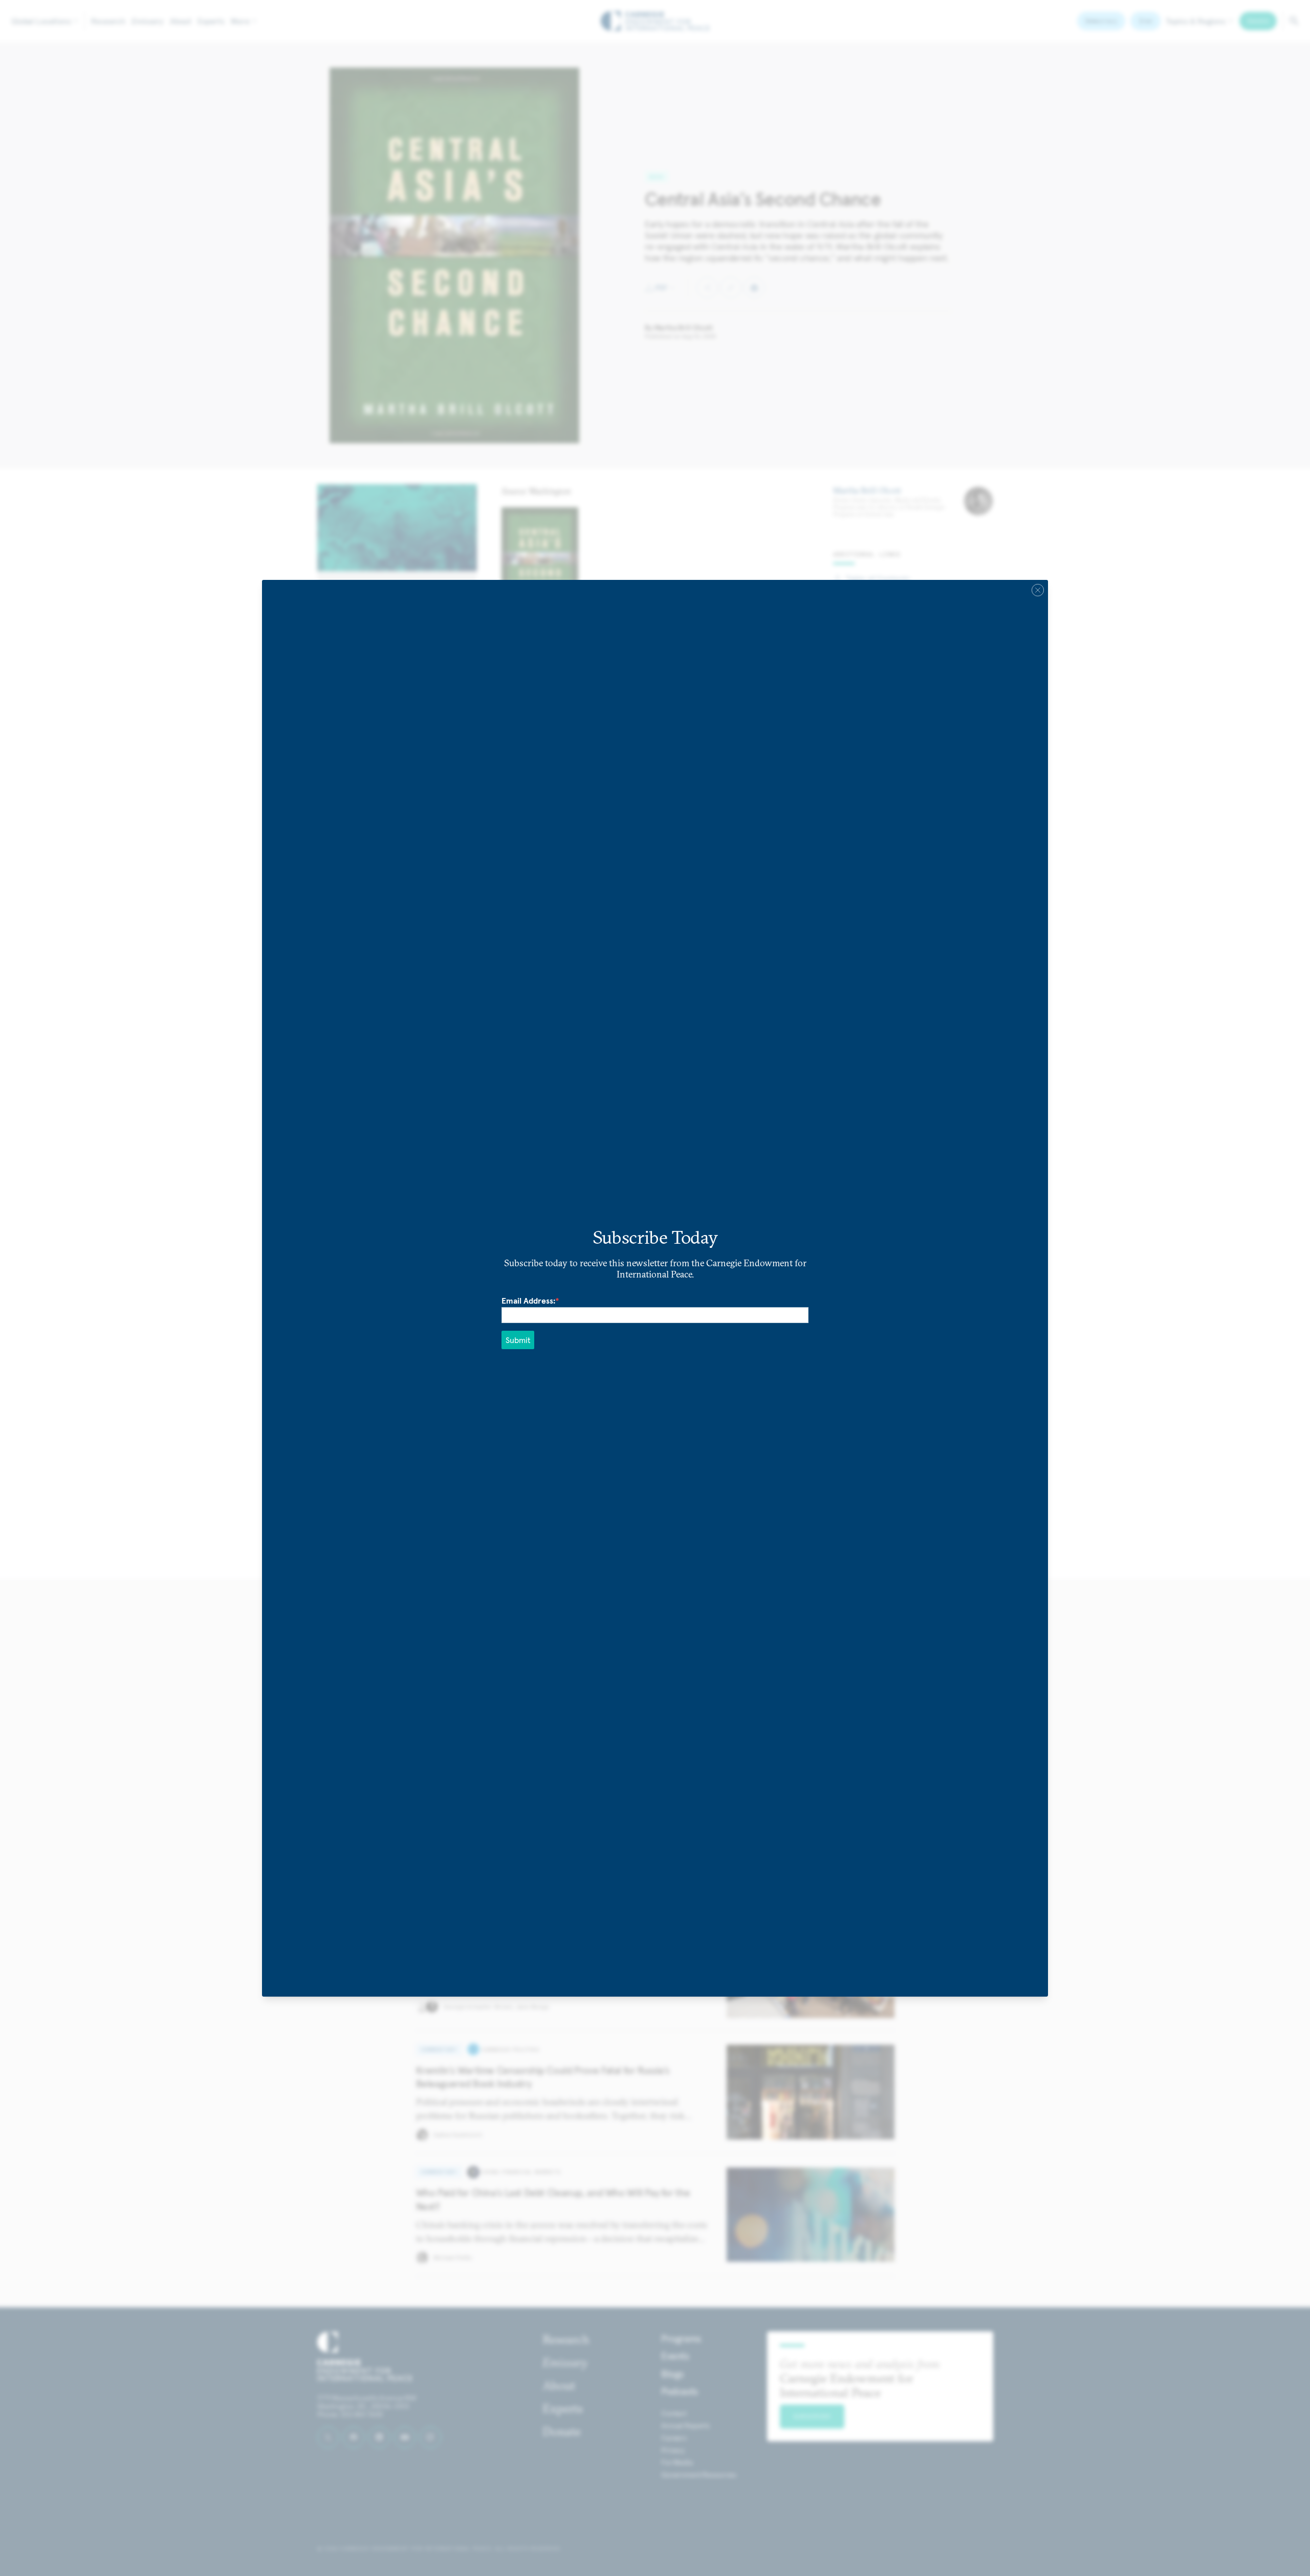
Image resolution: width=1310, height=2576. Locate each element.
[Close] (1038, 590)
